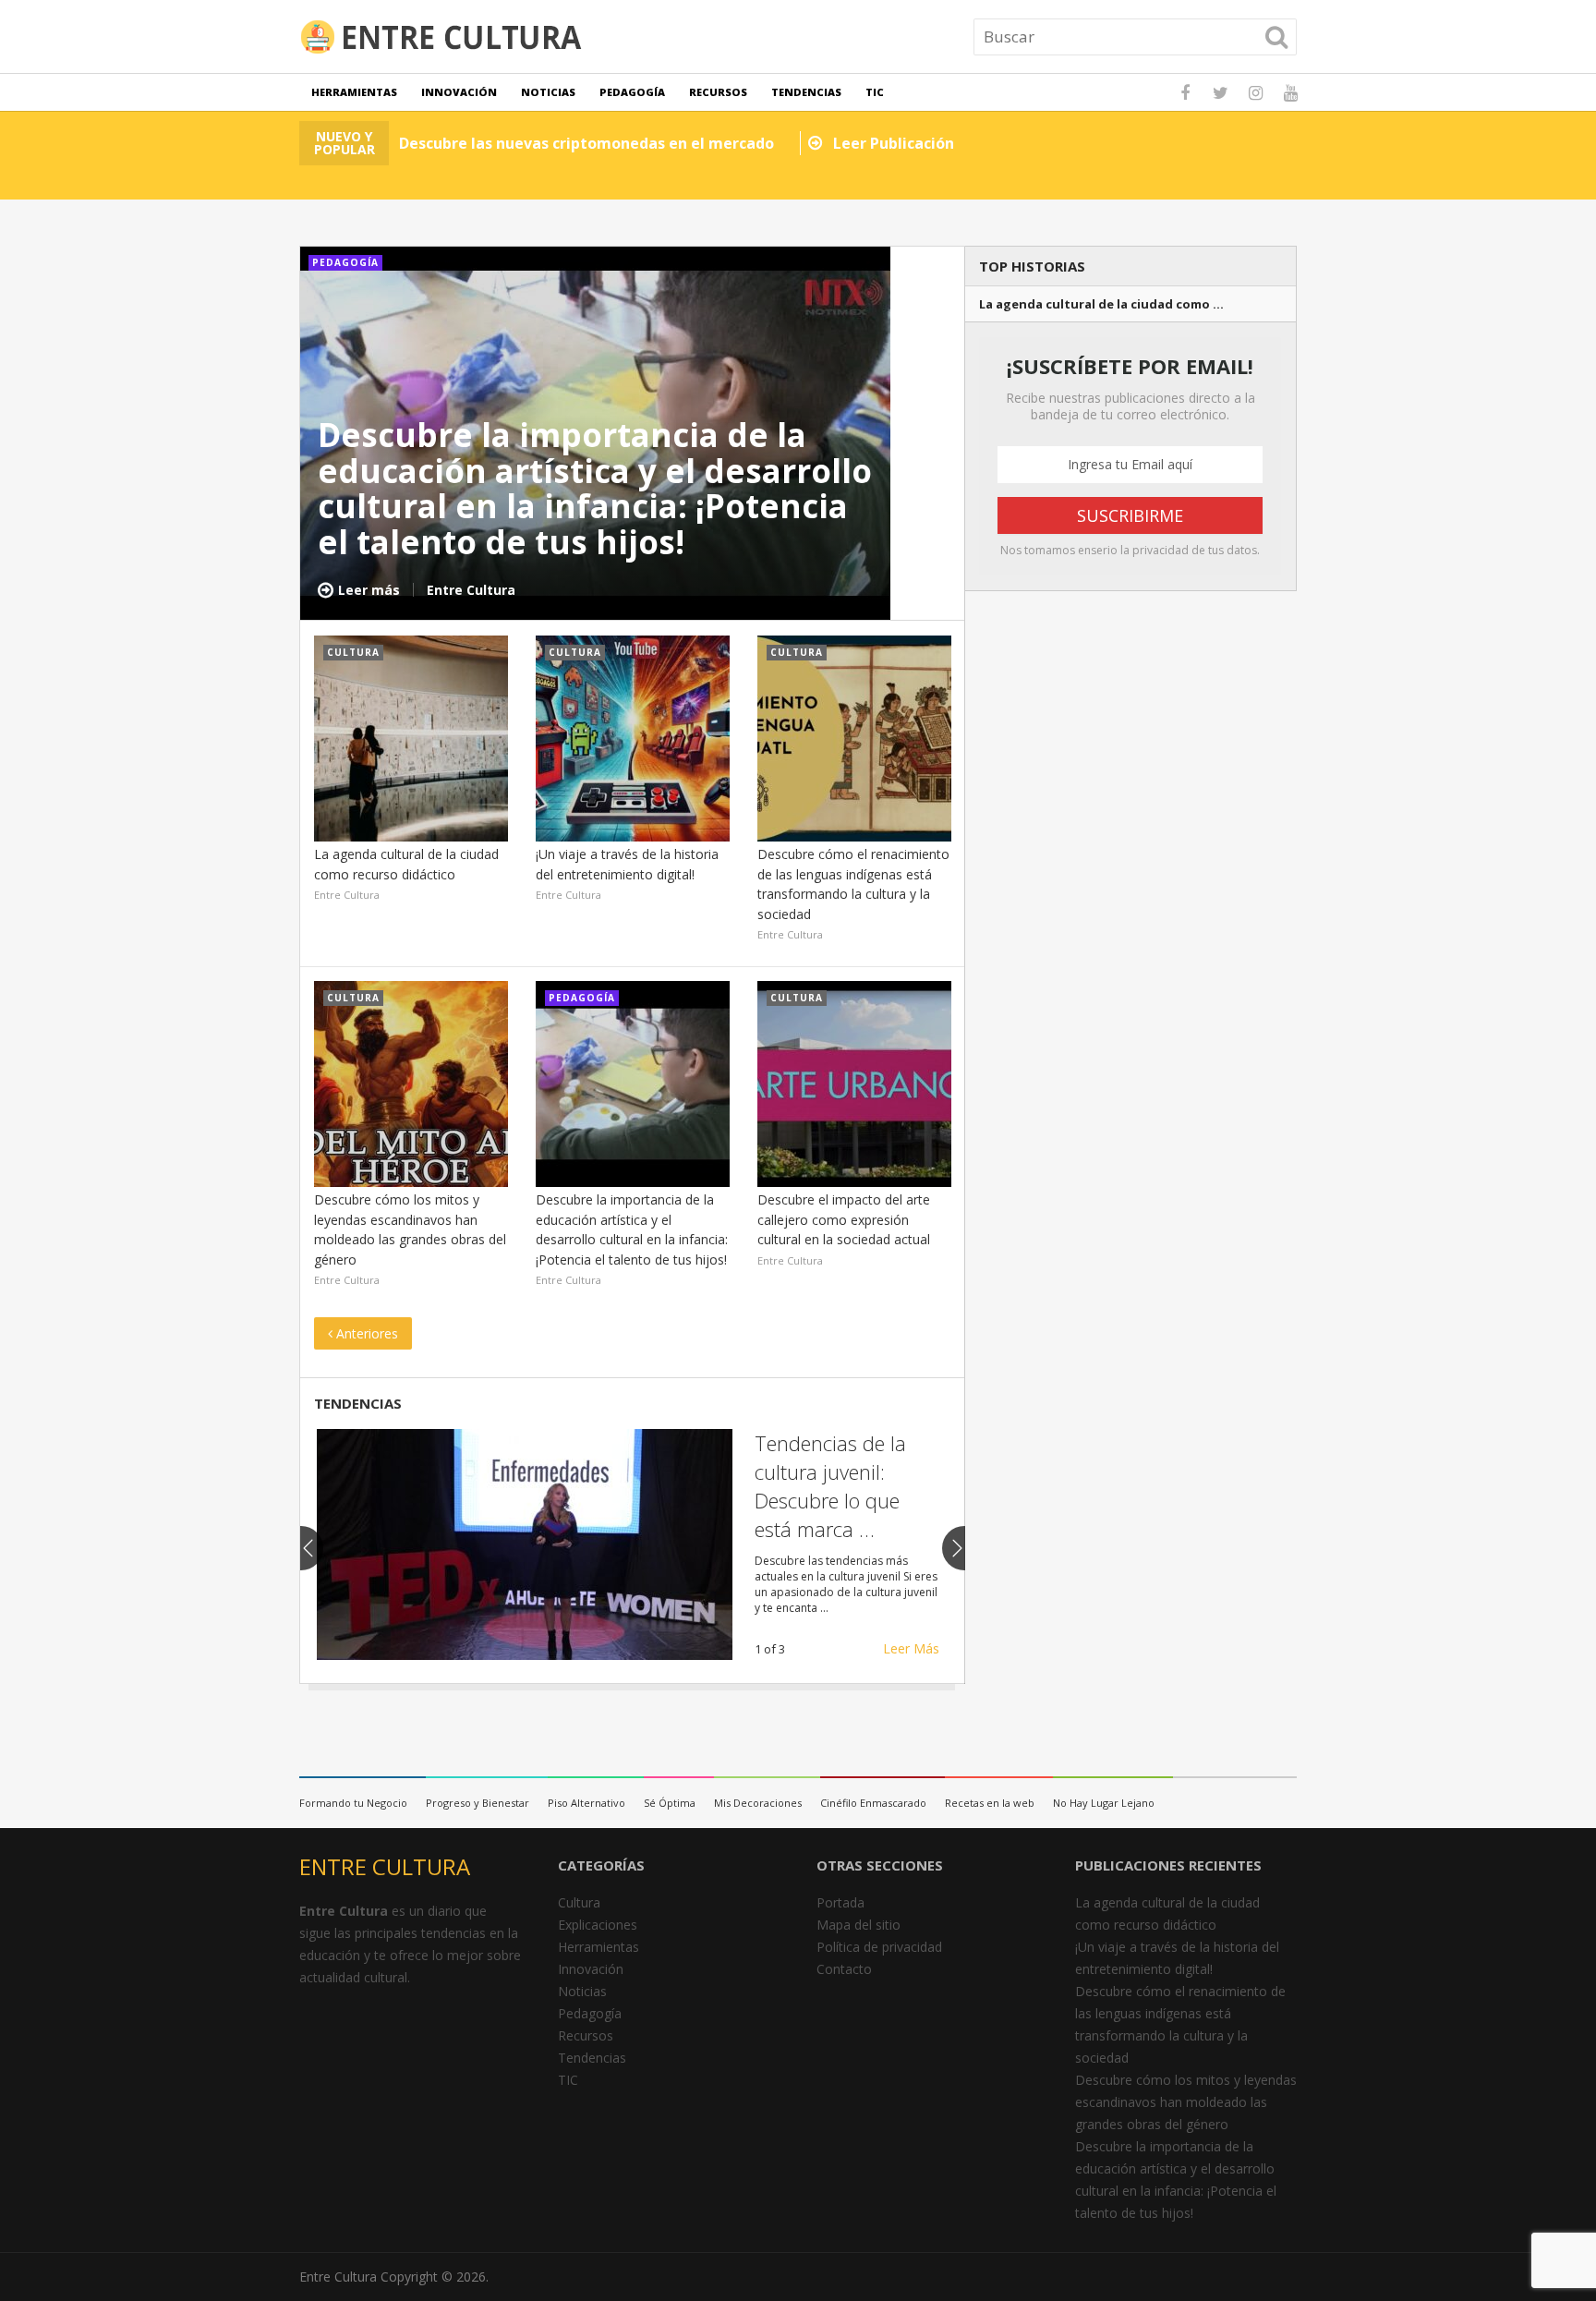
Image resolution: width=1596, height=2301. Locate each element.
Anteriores (365, 1333)
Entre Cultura (338, 2277)
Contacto (844, 1969)
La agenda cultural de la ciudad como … (1101, 304)
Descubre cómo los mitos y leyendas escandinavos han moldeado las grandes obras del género (1186, 2102)
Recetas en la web (990, 1803)
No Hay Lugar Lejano (1104, 1803)
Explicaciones (598, 1925)
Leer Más (911, 1648)
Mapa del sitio (858, 1925)
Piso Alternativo (586, 1803)
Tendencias (806, 92)
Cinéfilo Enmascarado (873, 1803)
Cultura (579, 1902)
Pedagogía (632, 92)
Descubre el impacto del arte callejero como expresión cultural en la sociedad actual (844, 1219)
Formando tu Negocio (353, 1803)
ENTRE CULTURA (385, 1866)
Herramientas (354, 92)
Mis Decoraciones (758, 1803)
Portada (840, 1902)
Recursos (718, 92)
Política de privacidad (879, 1947)
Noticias (548, 92)
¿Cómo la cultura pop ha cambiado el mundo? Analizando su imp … (844, 1485)
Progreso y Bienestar (478, 1803)
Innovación (459, 92)
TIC (875, 92)
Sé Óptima (670, 1803)
